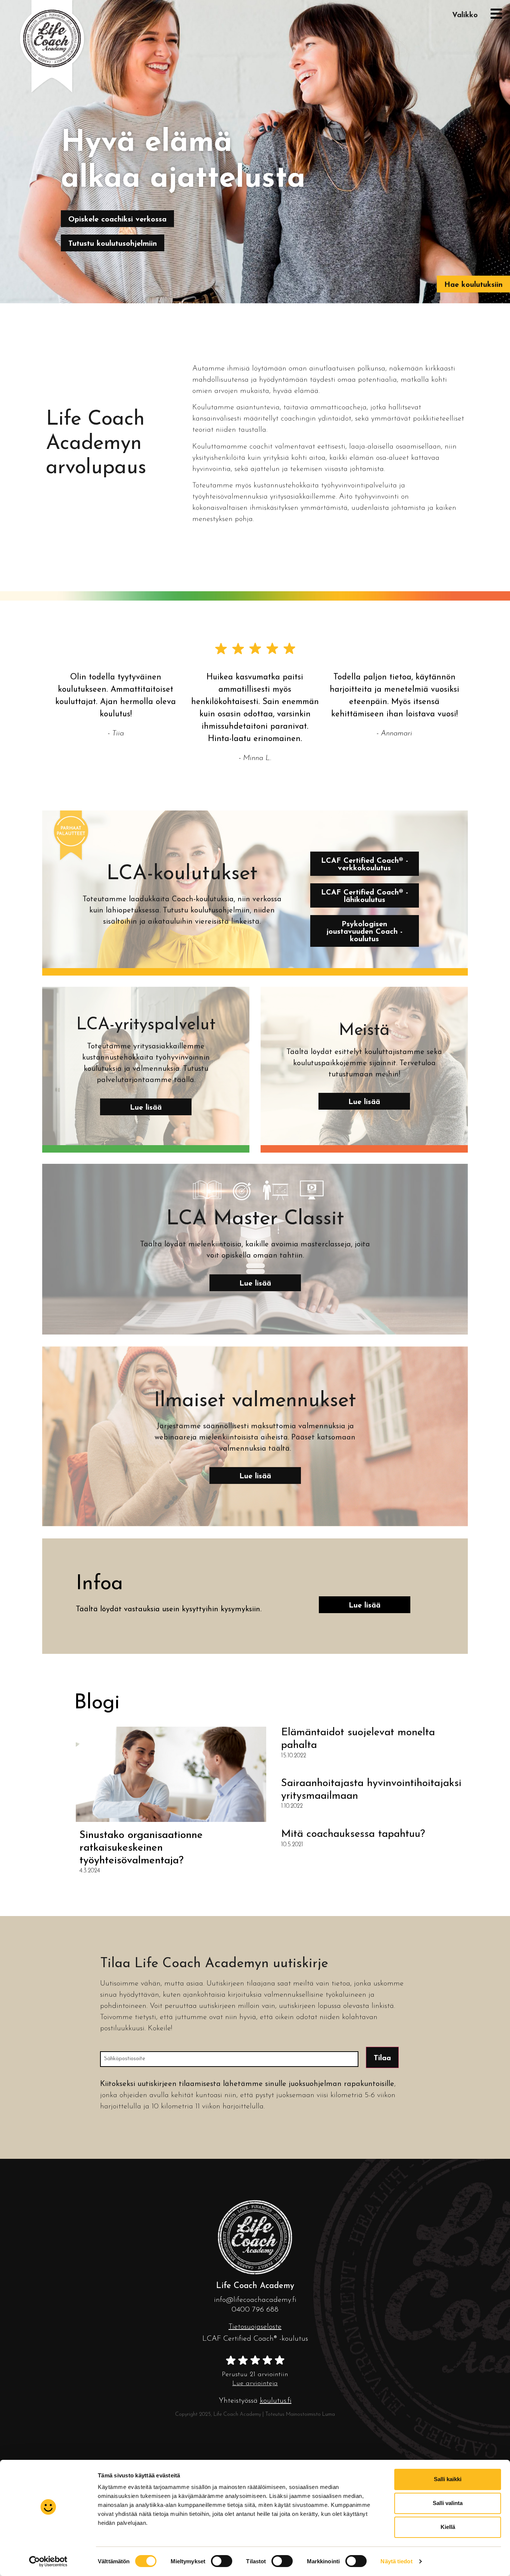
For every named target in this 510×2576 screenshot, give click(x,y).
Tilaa (382, 2058)
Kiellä (448, 2527)
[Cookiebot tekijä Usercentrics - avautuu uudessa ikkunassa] (48, 2561)
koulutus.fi (276, 2401)
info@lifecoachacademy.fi (255, 2300)
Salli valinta (448, 2503)
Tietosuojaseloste (255, 2327)
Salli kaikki (448, 2479)
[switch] (222, 2561)
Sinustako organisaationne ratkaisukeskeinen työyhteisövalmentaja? (141, 1848)
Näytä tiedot (396, 2561)
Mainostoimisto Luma (310, 2414)
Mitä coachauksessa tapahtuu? (353, 1834)
